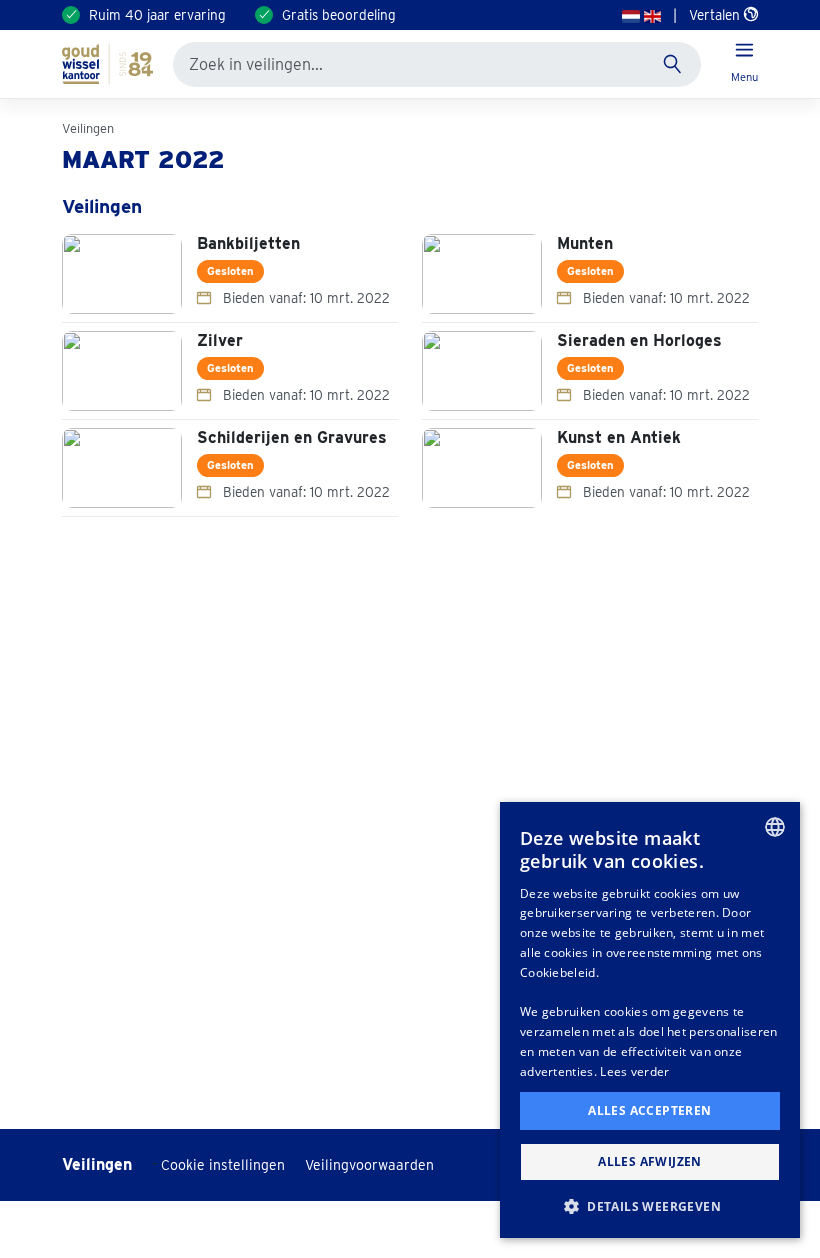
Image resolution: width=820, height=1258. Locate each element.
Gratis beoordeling (339, 15)
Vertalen (716, 15)
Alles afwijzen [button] (650, 1161)
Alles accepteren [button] (649, 1110)
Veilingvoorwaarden (369, 1165)
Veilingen (88, 128)
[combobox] (775, 827)
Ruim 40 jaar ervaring (157, 15)
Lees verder (634, 1071)
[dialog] (650, 1020)
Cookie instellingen (223, 1165)
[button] (650, 1206)
